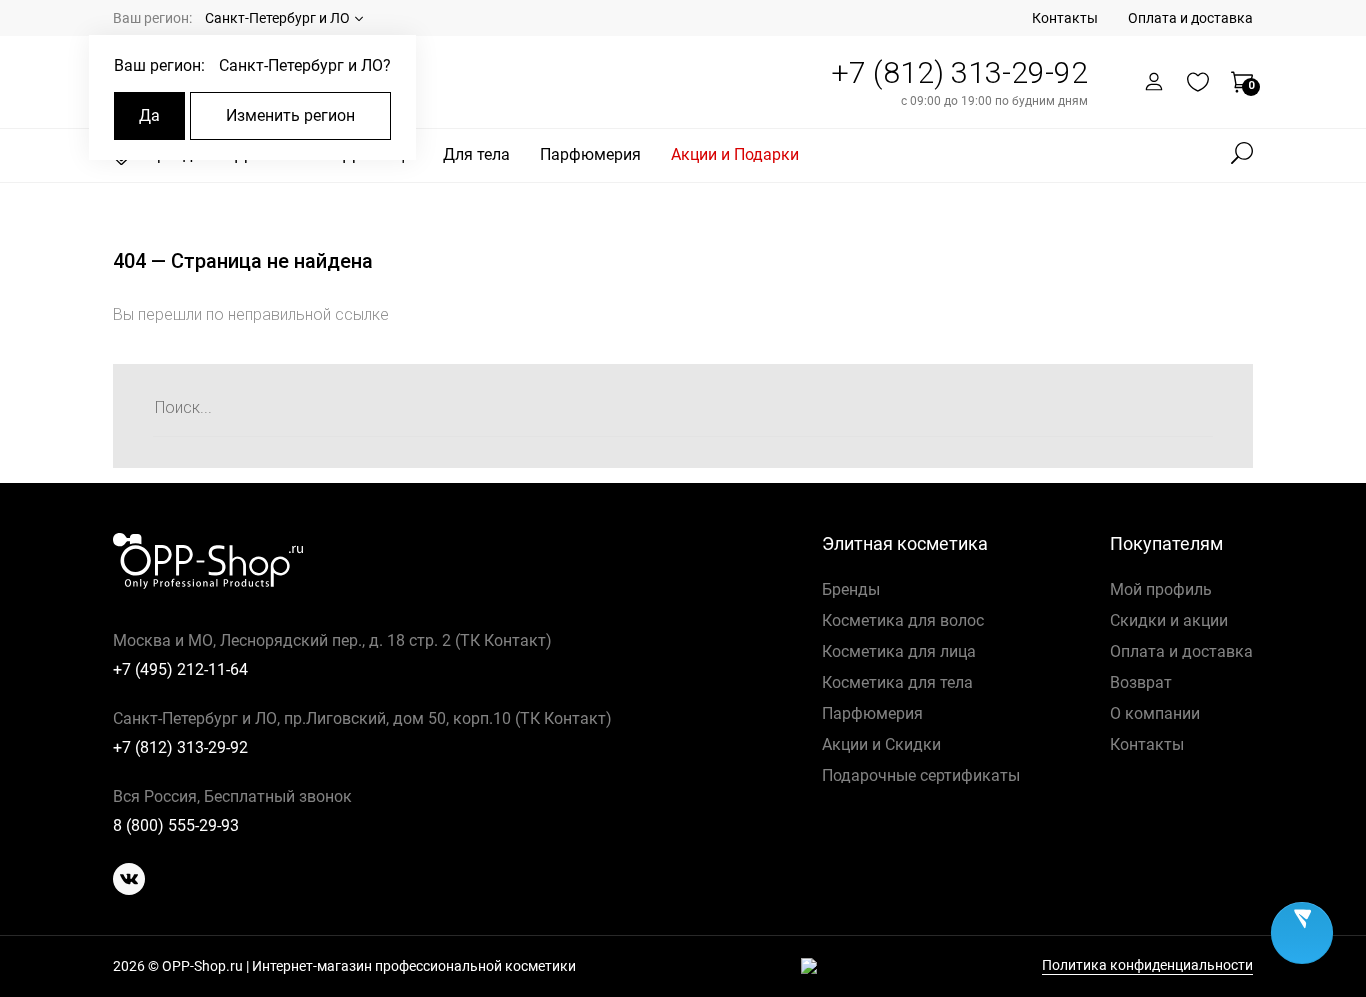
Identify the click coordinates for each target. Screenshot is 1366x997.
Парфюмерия (590, 154)
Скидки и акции (1169, 620)
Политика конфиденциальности (1147, 965)
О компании (1155, 713)
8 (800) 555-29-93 (176, 825)
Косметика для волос (903, 620)
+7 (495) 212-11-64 (180, 669)
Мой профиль (1161, 589)
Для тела (476, 154)
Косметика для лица (899, 651)
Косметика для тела (897, 682)
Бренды (851, 589)
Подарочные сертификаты (921, 775)
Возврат (1141, 682)
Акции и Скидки (881, 744)
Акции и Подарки (735, 154)
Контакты (1065, 18)
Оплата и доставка (1190, 18)
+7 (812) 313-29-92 (959, 72)
